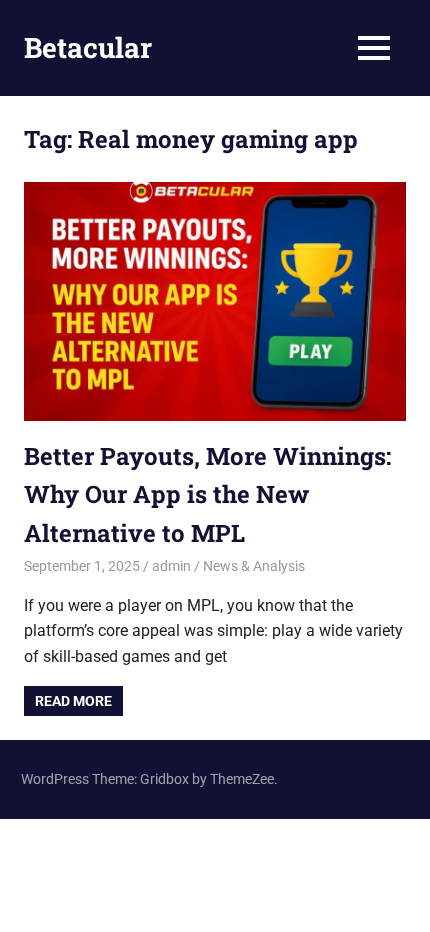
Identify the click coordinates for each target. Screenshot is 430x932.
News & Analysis (254, 566)
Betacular (88, 47)
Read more (73, 701)
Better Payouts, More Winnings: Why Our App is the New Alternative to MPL (207, 494)
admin (171, 566)
